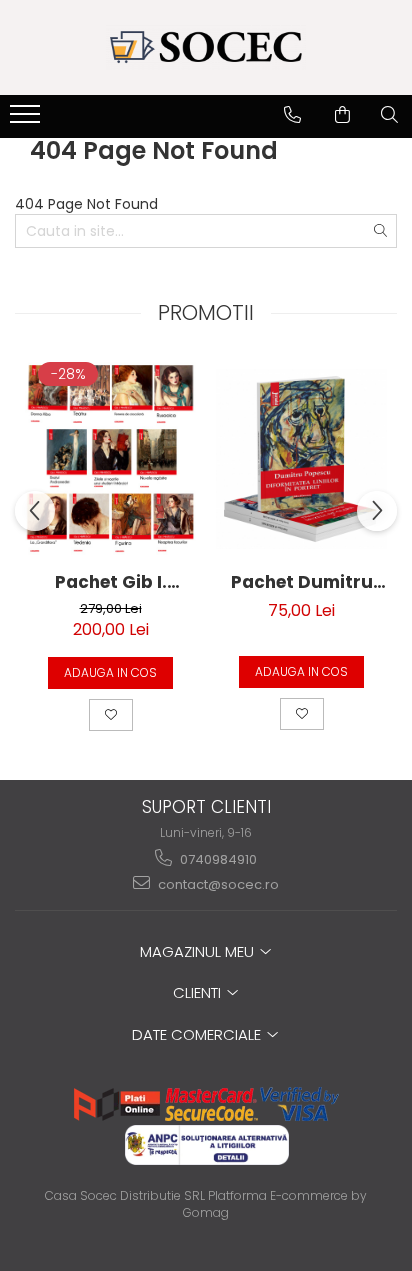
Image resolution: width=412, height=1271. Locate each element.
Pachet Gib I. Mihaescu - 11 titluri (110, 582)
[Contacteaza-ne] (292, 115)
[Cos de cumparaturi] (342, 115)
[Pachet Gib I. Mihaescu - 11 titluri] (110, 459)
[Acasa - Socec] (206, 47)
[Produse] (27, 120)
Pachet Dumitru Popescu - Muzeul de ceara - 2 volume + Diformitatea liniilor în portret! (301, 582)
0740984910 (217, 859)
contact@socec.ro (217, 884)
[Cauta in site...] (389, 115)
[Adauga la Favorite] (111, 715)
